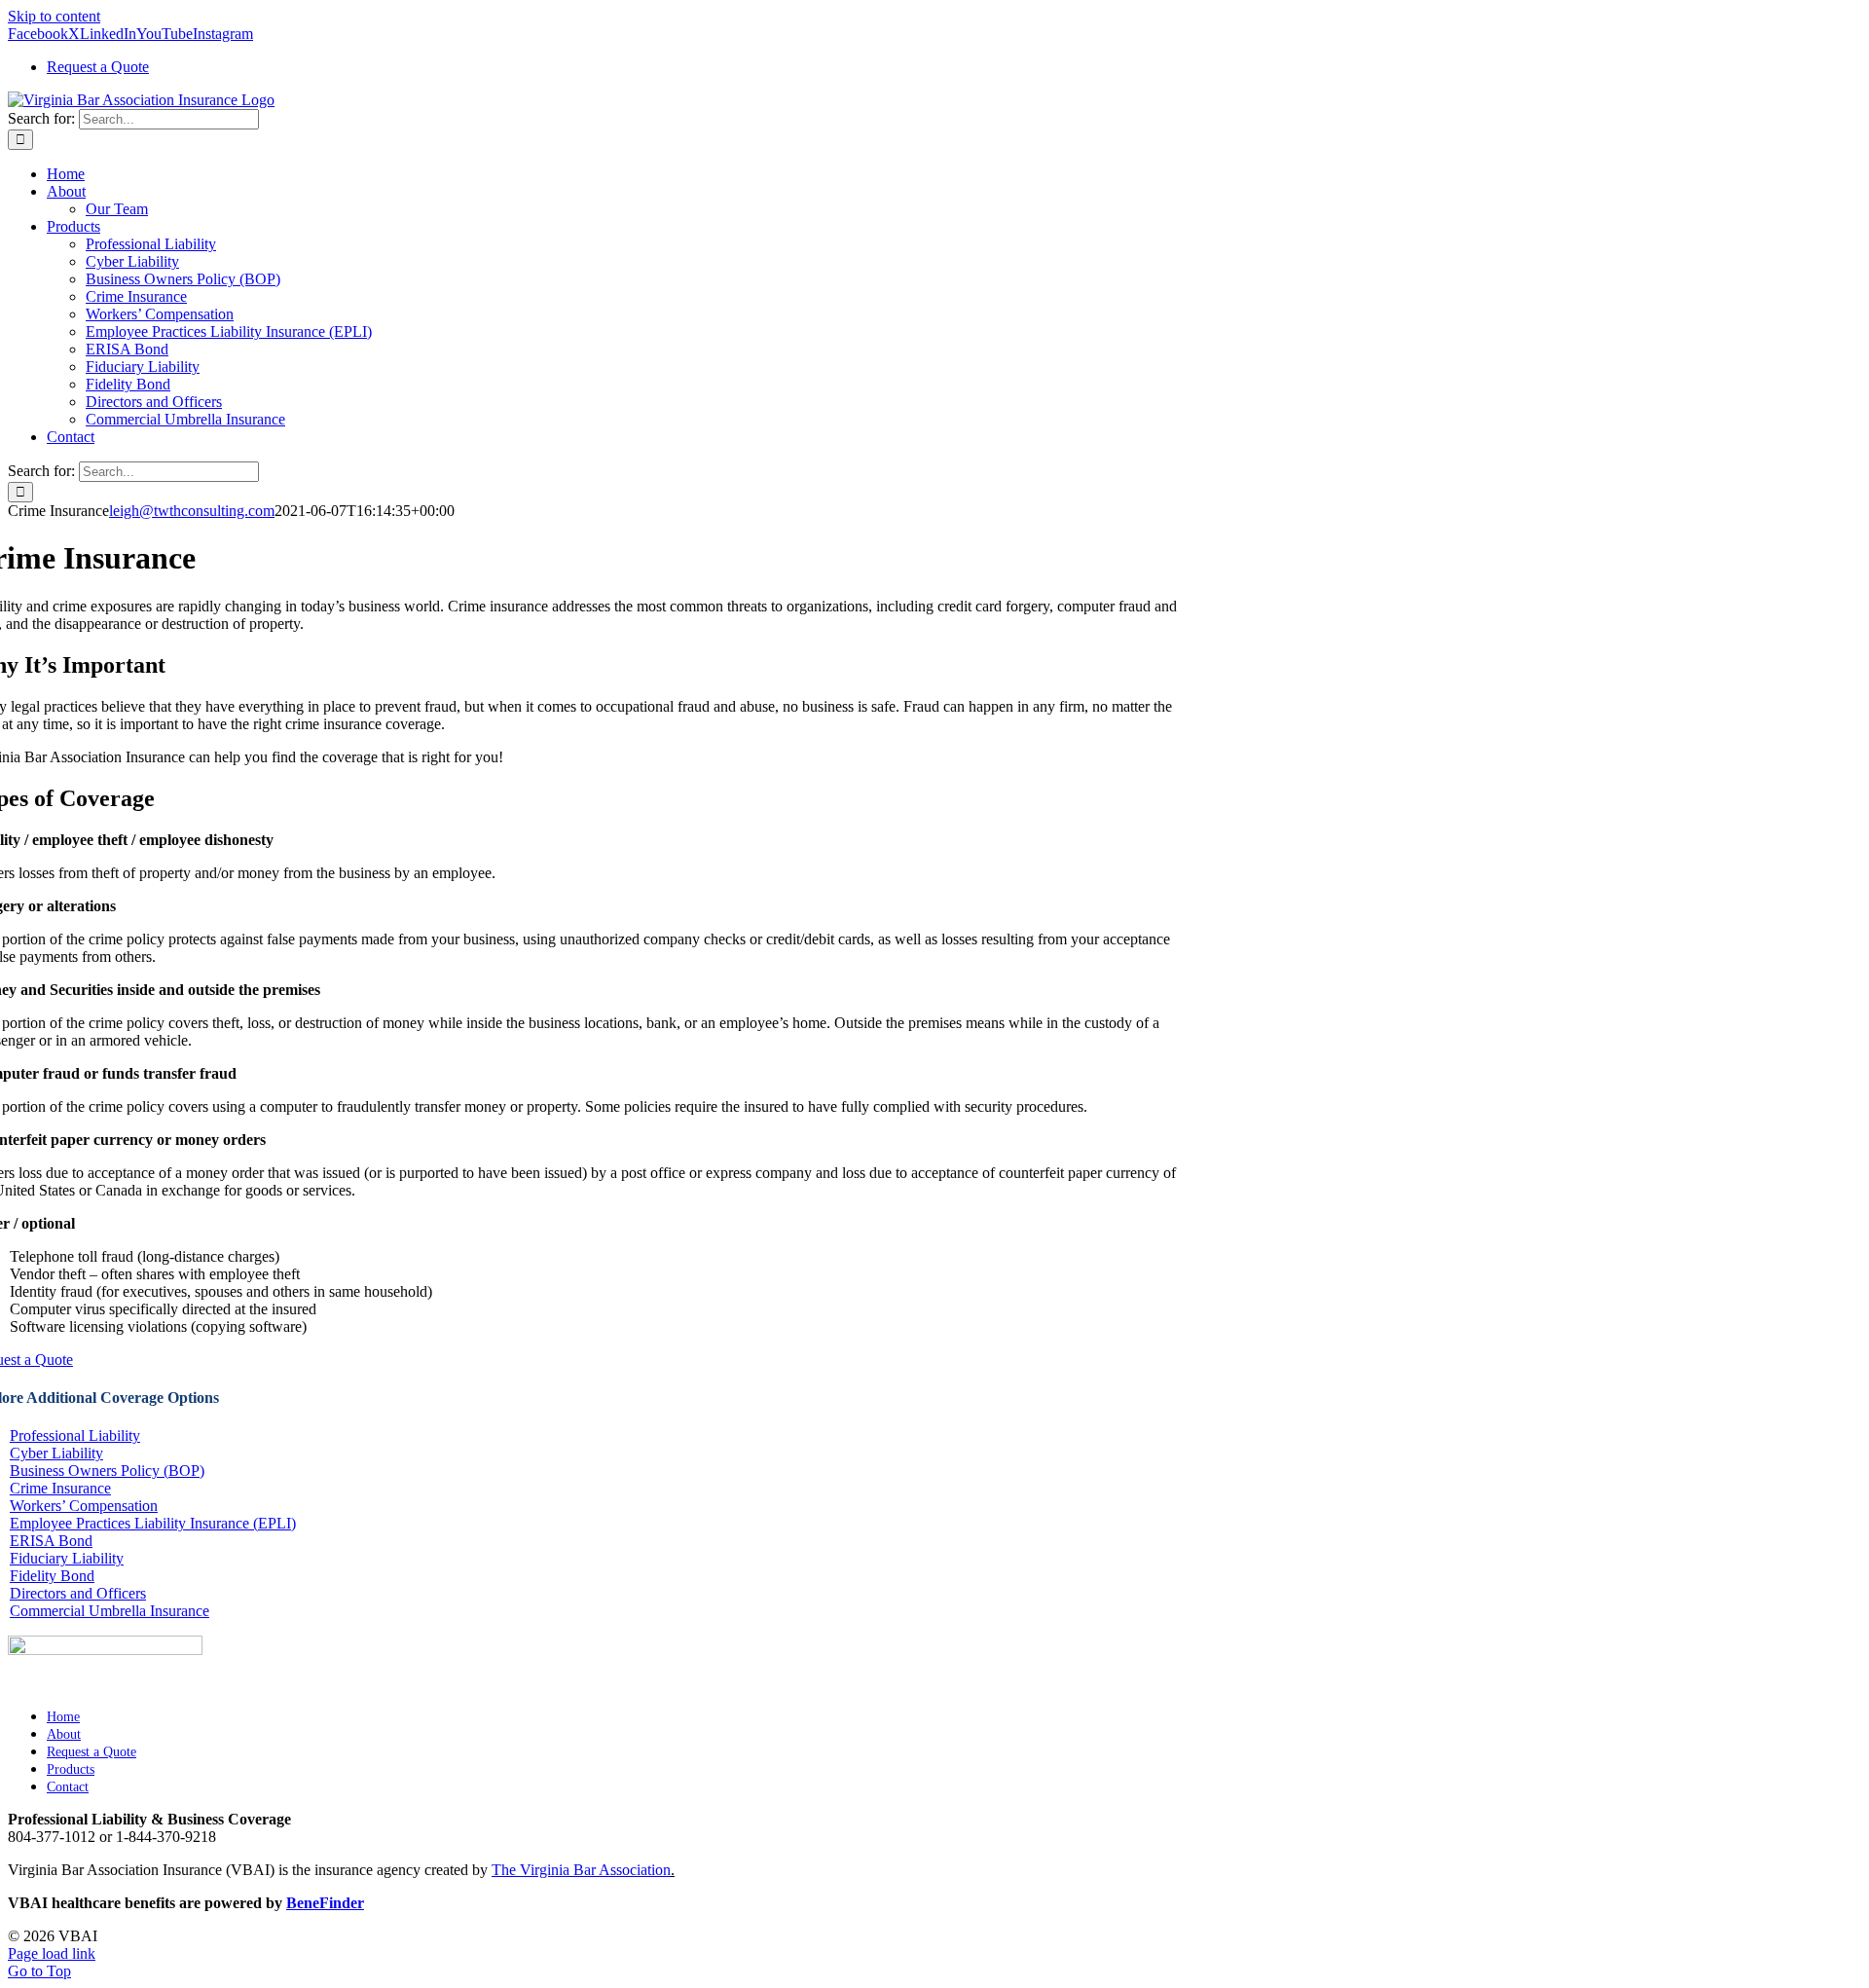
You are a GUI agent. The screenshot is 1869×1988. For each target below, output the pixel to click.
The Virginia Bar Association (581, 1870)
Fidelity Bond (52, 1576)
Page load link (52, 1953)
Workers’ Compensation (84, 1506)
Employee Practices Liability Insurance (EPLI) (153, 1523)
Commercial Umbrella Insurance (110, 1611)
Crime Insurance (60, 1488)
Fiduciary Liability (67, 1558)
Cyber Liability (56, 1453)
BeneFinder (325, 1903)
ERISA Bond (51, 1541)
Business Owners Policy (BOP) (107, 1471)
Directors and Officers (78, 1593)
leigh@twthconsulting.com (192, 511)
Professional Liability (75, 1436)
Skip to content (54, 16)
